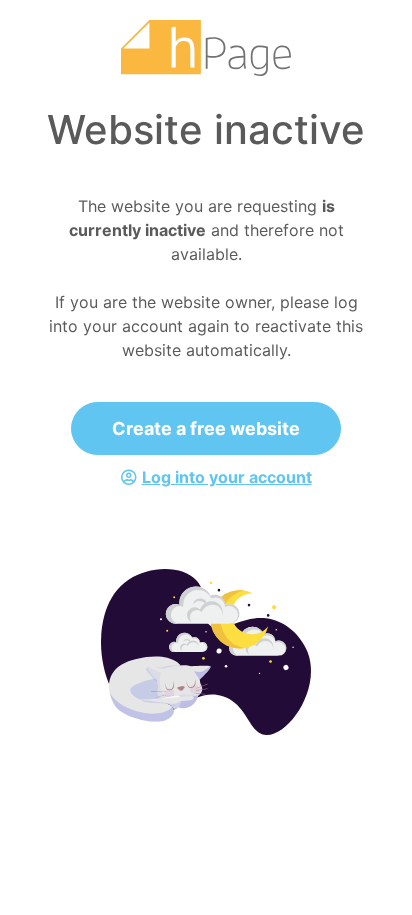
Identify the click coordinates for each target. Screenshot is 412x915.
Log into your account (227, 477)
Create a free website (206, 428)
